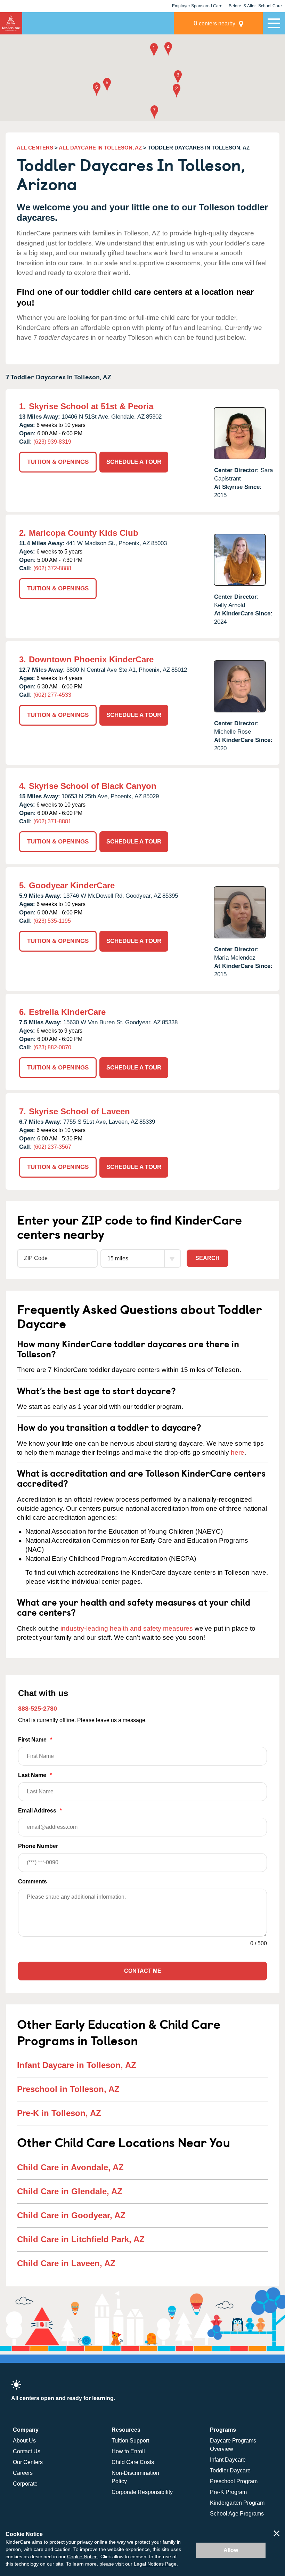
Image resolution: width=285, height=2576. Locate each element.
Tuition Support (130, 2441)
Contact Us (27, 2451)
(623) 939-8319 (52, 442)
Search (207, 1258)
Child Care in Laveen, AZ (66, 2263)
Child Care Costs (133, 2462)
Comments (32, 1881)
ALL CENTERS (35, 148)
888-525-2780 (38, 1709)
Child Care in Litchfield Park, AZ (81, 2239)
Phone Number (38, 1846)
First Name (35, 1740)
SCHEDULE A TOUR (134, 462)
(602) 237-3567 (52, 1147)
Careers (23, 2473)
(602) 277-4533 (52, 695)
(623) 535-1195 (52, 921)
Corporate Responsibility (142, 2492)
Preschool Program (234, 2481)
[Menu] (274, 23)
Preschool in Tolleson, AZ (68, 2089)
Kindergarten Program (237, 2503)
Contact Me (143, 1971)
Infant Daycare (228, 2460)
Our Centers (28, 2462)
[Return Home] (11, 23)
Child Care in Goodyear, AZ (71, 2215)
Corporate (25, 2484)
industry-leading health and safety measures (127, 1628)
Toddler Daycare (230, 2470)
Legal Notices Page (155, 2564)
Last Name (35, 1775)
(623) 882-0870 (52, 1047)
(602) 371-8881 (52, 821)
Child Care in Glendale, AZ (70, 2191)
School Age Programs (237, 2514)
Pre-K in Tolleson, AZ (59, 2113)
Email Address (40, 1811)
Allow (231, 2550)
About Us (24, 2441)
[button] (154, 51)
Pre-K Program (228, 2492)
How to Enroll (128, 2451)
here (238, 1452)
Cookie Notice (82, 2557)
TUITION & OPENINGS (58, 462)
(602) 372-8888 (52, 568)
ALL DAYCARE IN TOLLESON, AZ (100, 148)
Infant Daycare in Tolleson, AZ (77, 2065)
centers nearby (214, 23)
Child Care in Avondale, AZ (70, 2167)
